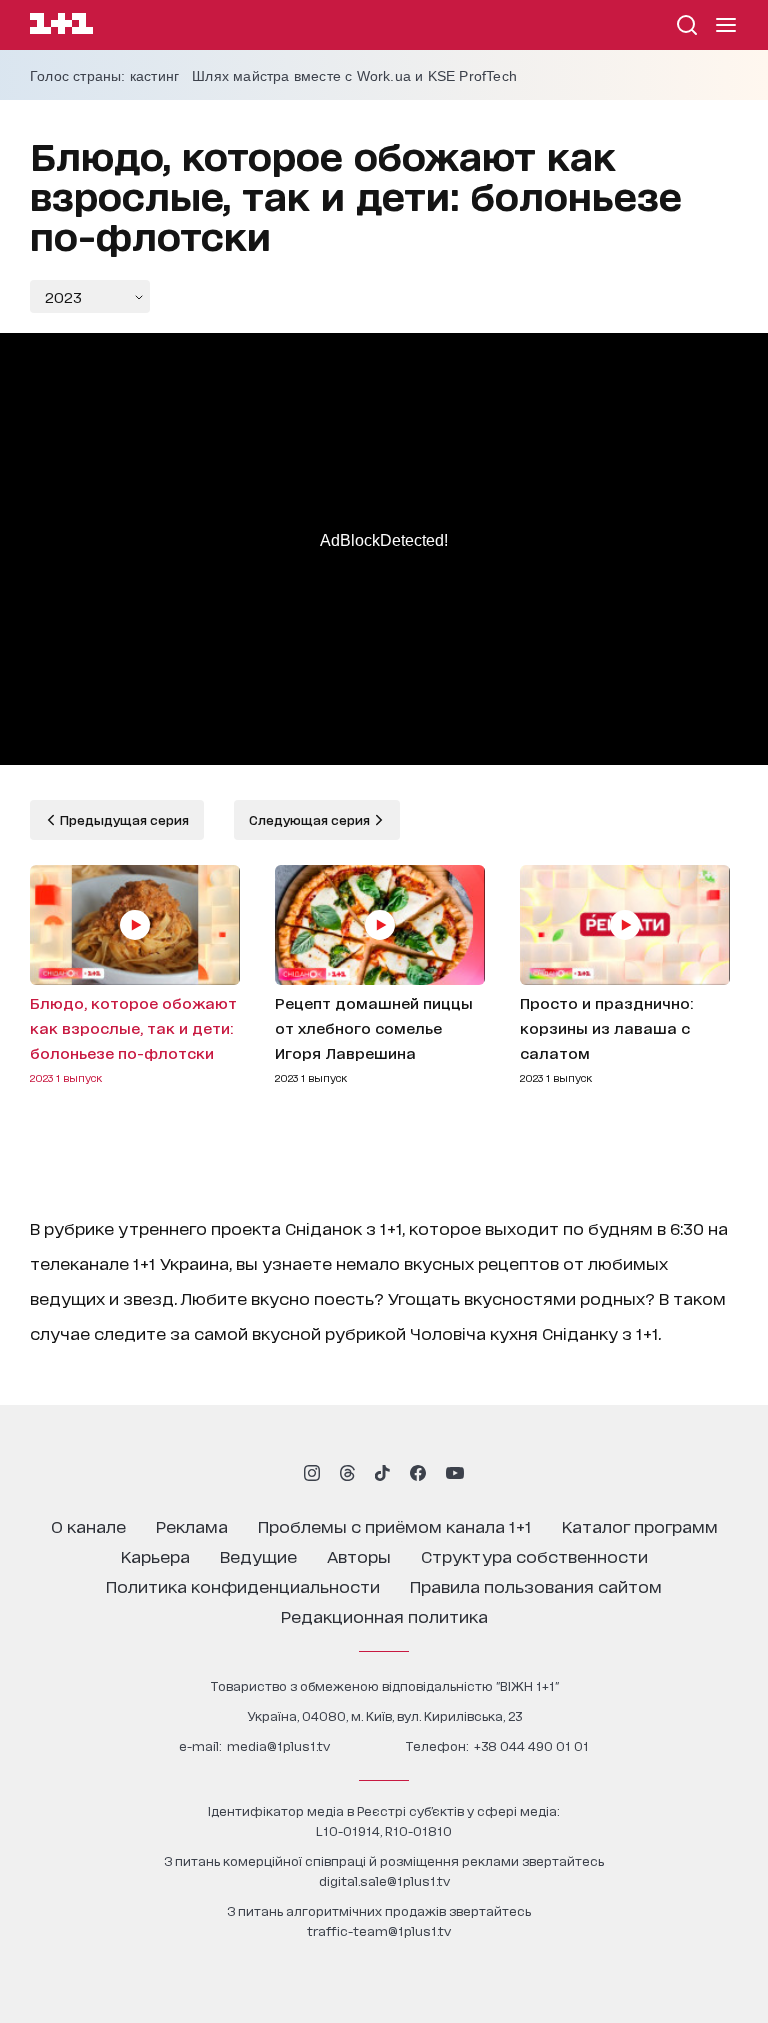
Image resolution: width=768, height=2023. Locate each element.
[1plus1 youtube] (455, 1473)
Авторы (359, 1555)
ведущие (258, 1555)
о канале (88, 1525)
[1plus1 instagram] (312, 1473)
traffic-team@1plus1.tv (379, 1930)
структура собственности (534, 1555)
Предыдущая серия (123, 819)
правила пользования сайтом (536, 1585)
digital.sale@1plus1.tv (384, 1880)
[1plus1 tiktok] (382, 1473)
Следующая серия (311, 819)
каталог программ (640, 1525)
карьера (155, 1555)
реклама (192, 1525)
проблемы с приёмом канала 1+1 (395, 1525)
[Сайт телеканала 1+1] (61, 26)
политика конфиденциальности (243, 1585)
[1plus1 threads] (347, 1473)
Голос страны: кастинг (104, 76)
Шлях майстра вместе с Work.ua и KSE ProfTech (354, 76)
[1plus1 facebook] (418, 1473)
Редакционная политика (384, 1615)
